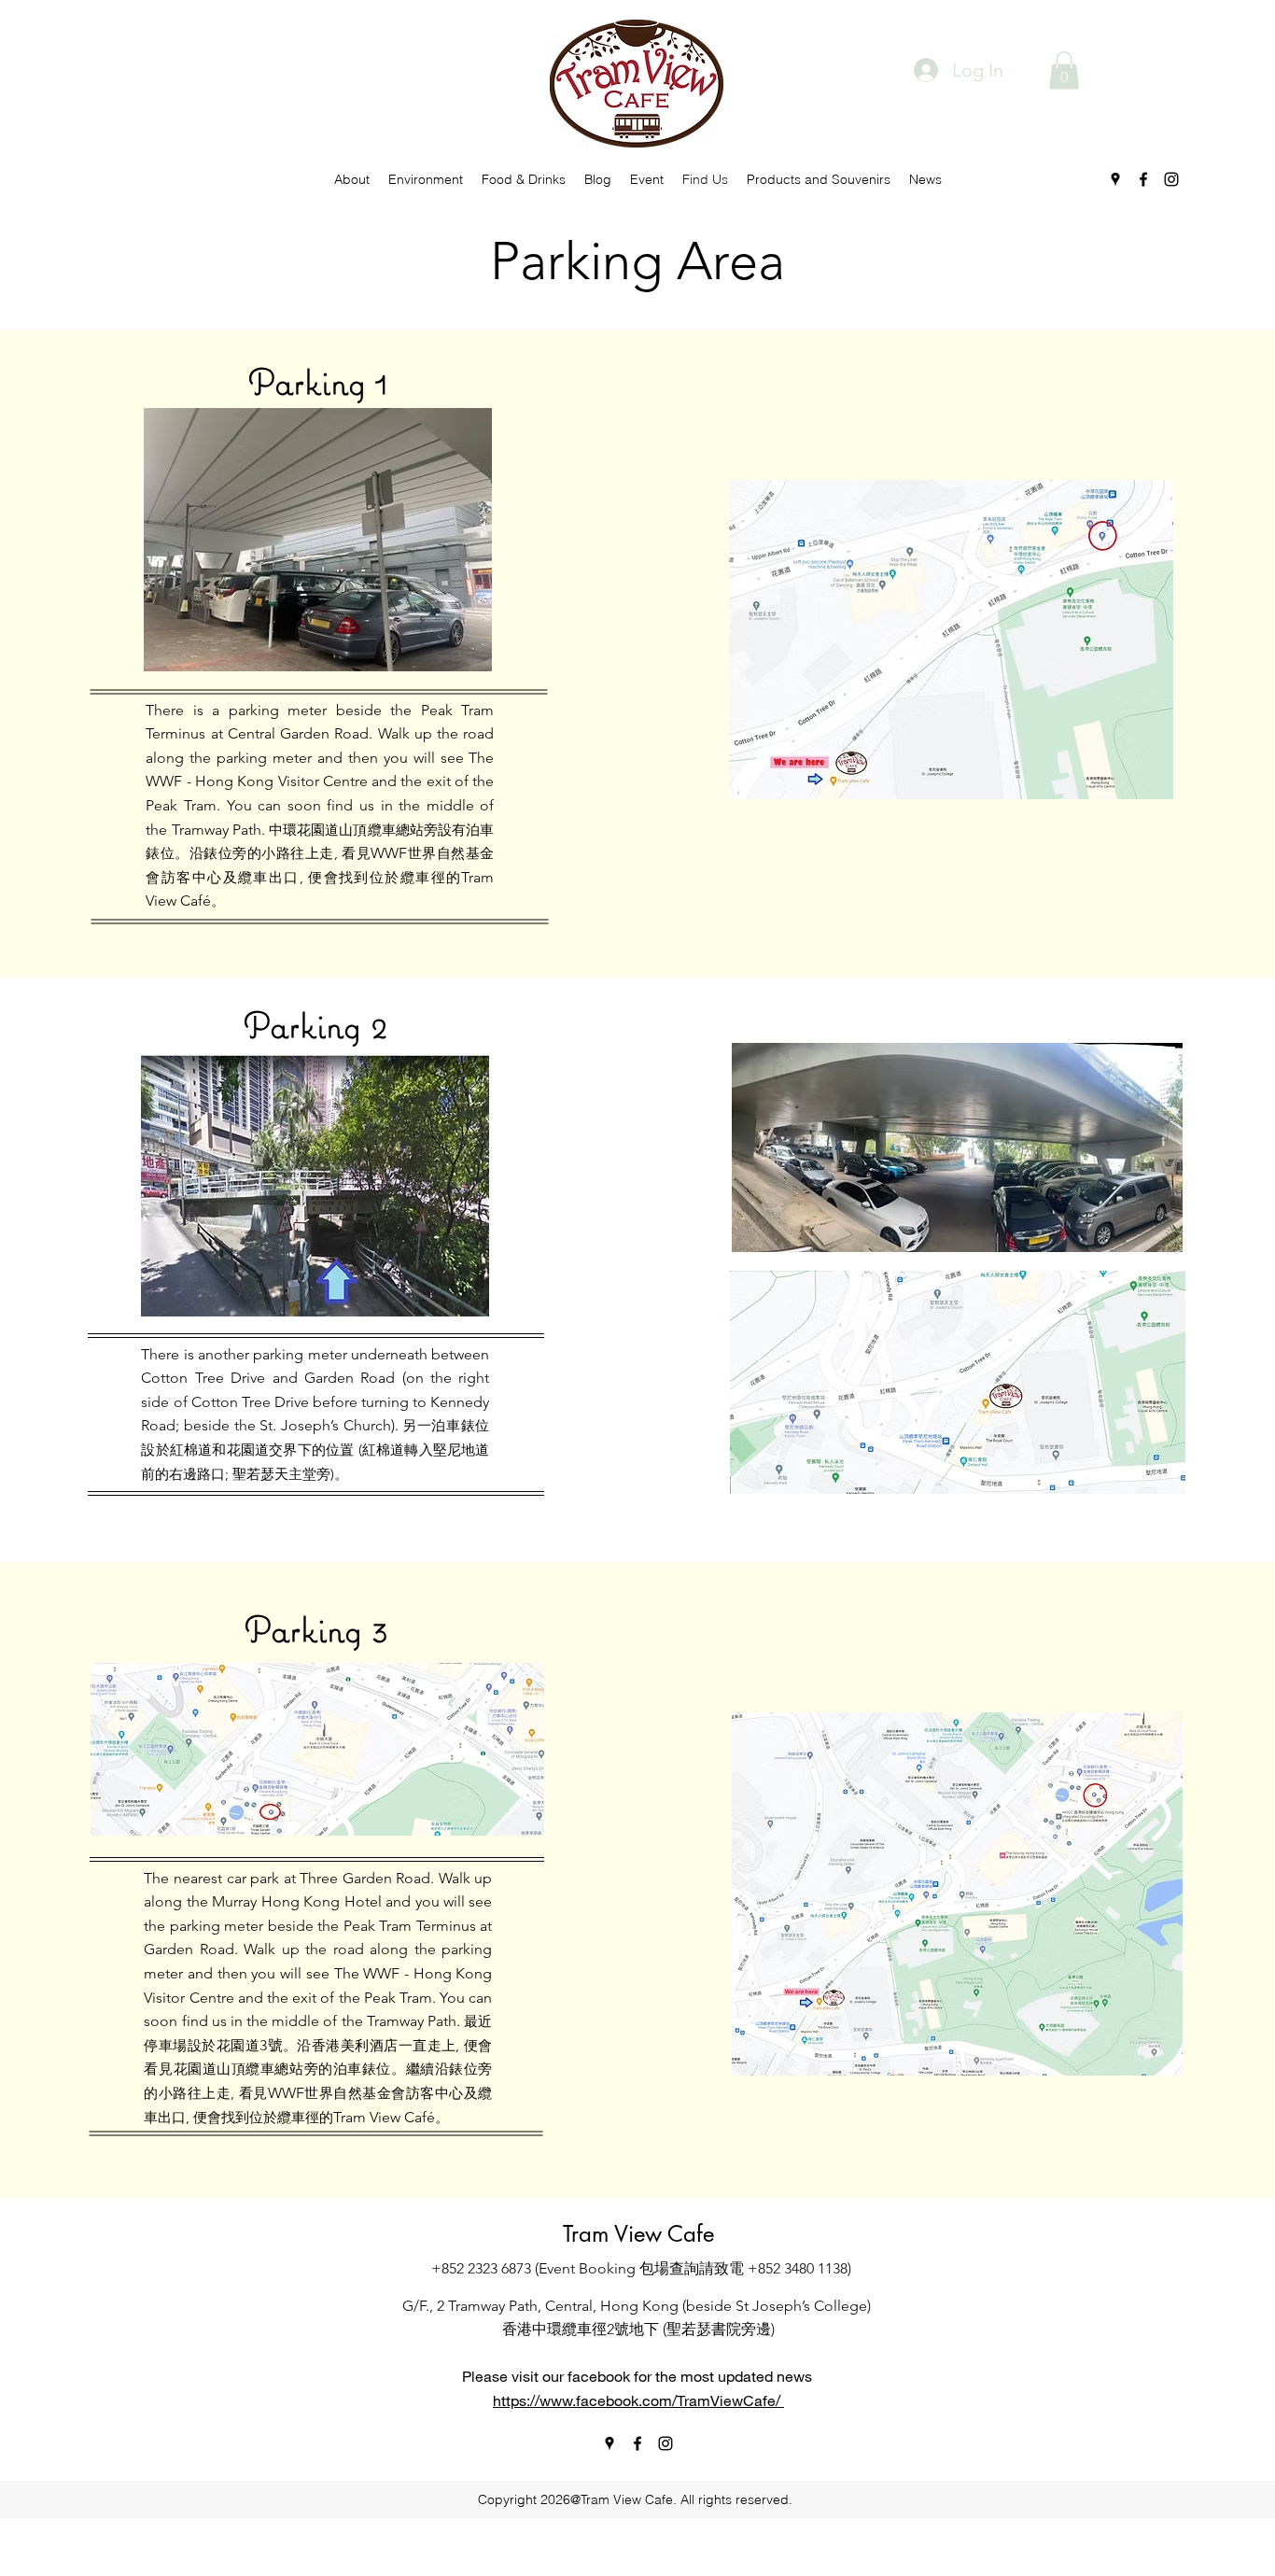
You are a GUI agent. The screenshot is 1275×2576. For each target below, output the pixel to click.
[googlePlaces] (1115, 179)
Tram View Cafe (638, 2234)
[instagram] (1171, 179)
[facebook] (1143, 179)
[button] (1064, 70)
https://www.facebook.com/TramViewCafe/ (638, 2400)
